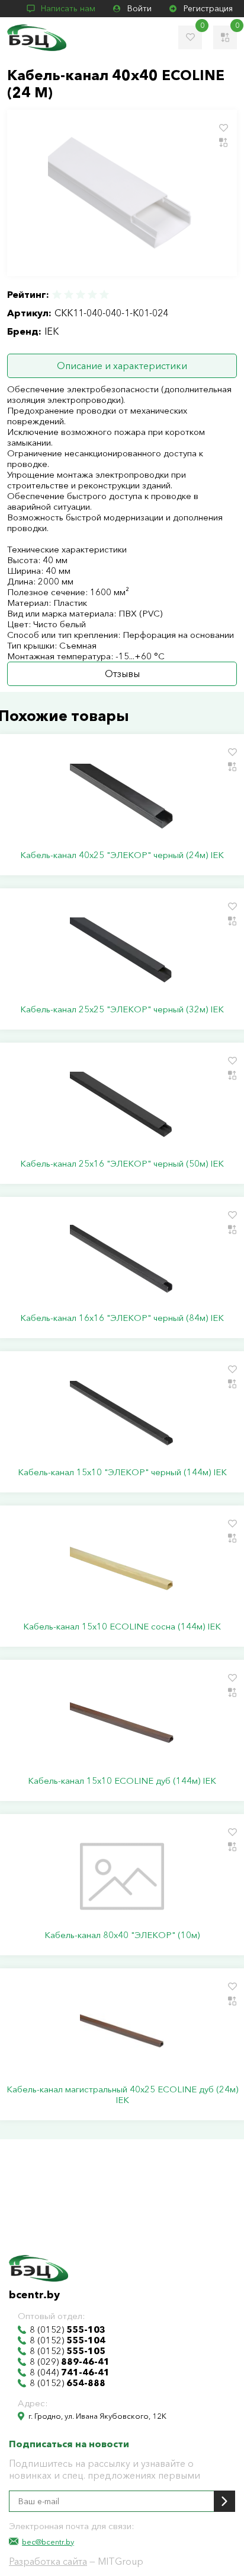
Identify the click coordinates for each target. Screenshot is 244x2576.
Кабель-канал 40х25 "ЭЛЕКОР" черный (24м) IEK (122, 855)
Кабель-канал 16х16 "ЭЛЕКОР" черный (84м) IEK (122, 1318)
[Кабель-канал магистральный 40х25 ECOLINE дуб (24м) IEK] (122, 2031)
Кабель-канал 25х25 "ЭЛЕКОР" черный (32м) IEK (122, 1009)
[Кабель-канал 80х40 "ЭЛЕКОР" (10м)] (122, 1876)
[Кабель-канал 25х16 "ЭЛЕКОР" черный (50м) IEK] (122, 1105)
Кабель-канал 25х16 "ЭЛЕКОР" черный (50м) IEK (122, 1164)
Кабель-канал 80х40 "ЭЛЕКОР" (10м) (122, 1935)
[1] (57, 295)
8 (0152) (68, 2330)
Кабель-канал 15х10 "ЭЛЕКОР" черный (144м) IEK (122, 1472)
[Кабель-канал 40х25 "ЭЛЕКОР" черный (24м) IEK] (122, 796)
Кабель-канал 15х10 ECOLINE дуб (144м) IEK (122, 1781)
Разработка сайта (48, 2561)
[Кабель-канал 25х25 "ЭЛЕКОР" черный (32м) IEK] (122, 951)
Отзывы (122, 674)
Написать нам (68, 8)
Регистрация (208, 8)
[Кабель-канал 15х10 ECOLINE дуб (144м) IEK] (122, 1722)
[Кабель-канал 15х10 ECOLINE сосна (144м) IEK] (122, 1568)
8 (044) (70, 2372)
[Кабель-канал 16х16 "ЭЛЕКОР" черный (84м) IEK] (122, 1259)
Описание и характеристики (122, 366)
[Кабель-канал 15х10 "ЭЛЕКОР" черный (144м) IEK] (122, 1414)
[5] (104, 295)
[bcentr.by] (37, 38)
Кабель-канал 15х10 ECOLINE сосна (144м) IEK (122, 1627)
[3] (81, 295)
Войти (139, 8)
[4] (92, 295)
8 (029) (70, 2362)
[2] (69, 295)
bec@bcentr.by (48, 2542)
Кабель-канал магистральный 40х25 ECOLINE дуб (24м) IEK (122, 2095)
